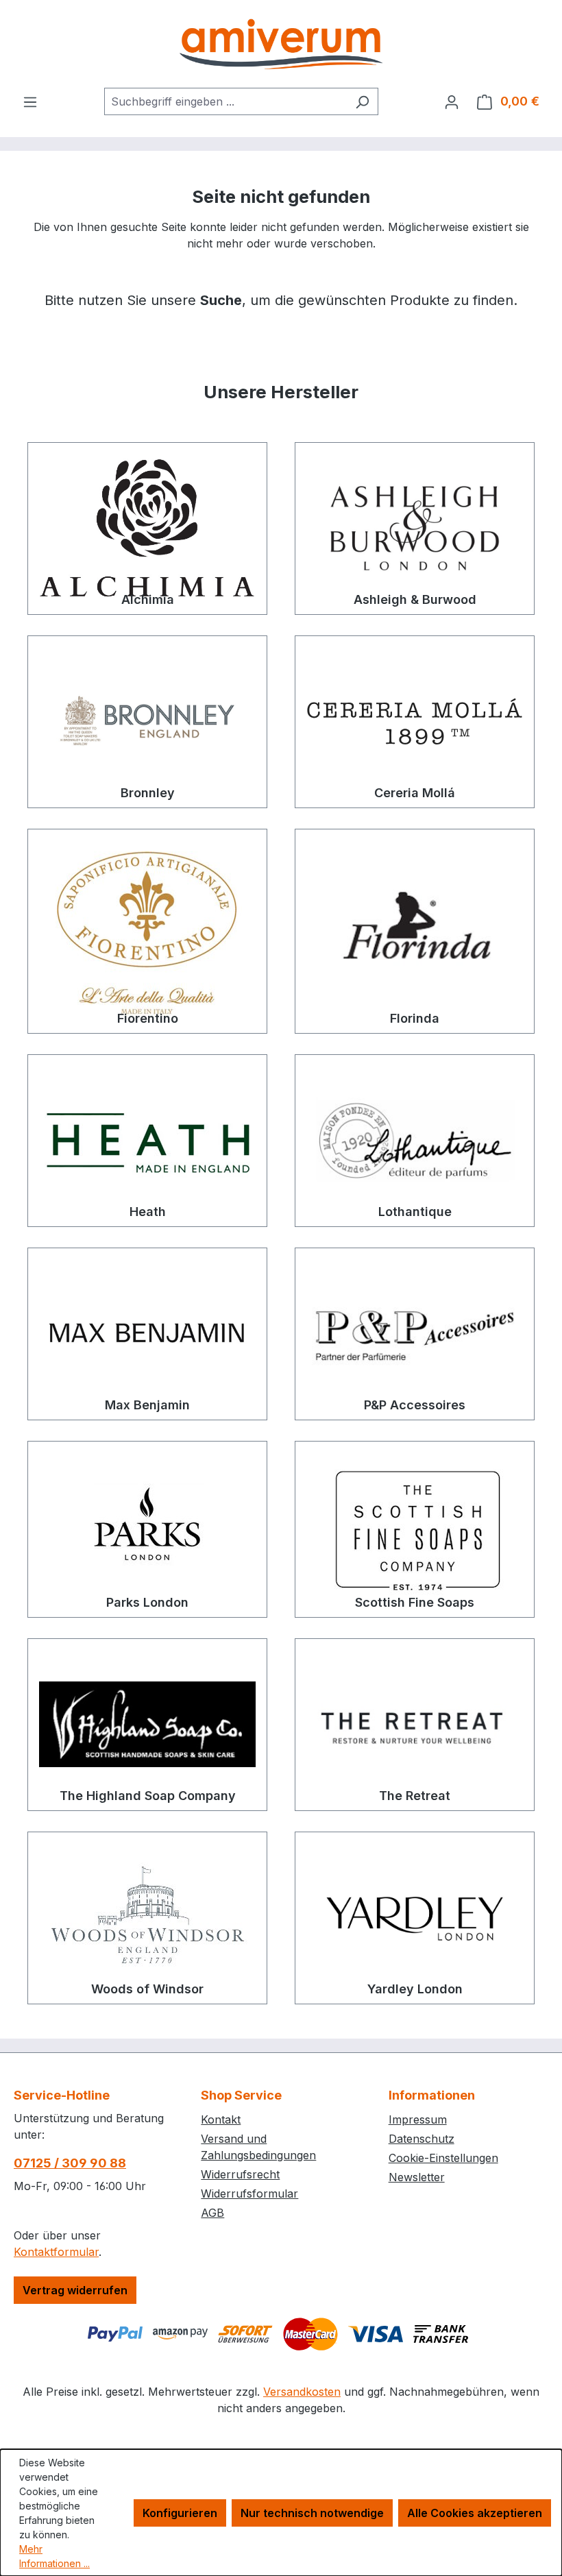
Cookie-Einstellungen (443, 2158)
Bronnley (148, 793)
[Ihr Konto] (452, 101)
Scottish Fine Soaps (415, 1602)
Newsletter (417, 2177)
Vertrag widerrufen (75, 2290)
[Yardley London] (415, 1918)
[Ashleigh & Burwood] (415, 528)
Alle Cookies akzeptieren (475, 2513)
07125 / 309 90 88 (70, 2163)
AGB (212, 2213)
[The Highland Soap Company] (147, 1725)
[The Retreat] (415, 1725)
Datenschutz (422, 2139)
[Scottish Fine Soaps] (415, 1529)
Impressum (418, 2119)
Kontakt (221, 2119)
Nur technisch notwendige (312, 2513)
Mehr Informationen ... (54, 2556)
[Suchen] (362, 101)
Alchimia (148, 599)
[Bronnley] (147, 722)
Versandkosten (302, 2392)
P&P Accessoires (415, 1405)
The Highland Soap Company (148, 1796)
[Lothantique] (415, 1141)
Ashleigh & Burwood (415, 599)
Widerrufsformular (249, 2194)
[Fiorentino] (147, 931)
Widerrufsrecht (240, 2174)
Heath (148, 1212)
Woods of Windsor (147, 1989)
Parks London (147, 1602)
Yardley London (415, 1989)
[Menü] (30, 101)
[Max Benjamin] (147, 1334)
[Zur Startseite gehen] (281, 44)
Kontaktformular (56, 2252)
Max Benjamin (147, 1405)
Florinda (415, 1018)
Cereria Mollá (415, 793)
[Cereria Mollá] (415, 722)
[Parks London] (147, 1529)
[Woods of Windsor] (147, 1918)
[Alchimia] (147, 528)
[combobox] (225, 101)
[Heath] (147, 1141)
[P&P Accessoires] (415, 1334)
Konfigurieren (180, 2513)
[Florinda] (415, 931)
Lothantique (415, 1212)
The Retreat (415, 1796)
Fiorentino (148, 1018)
